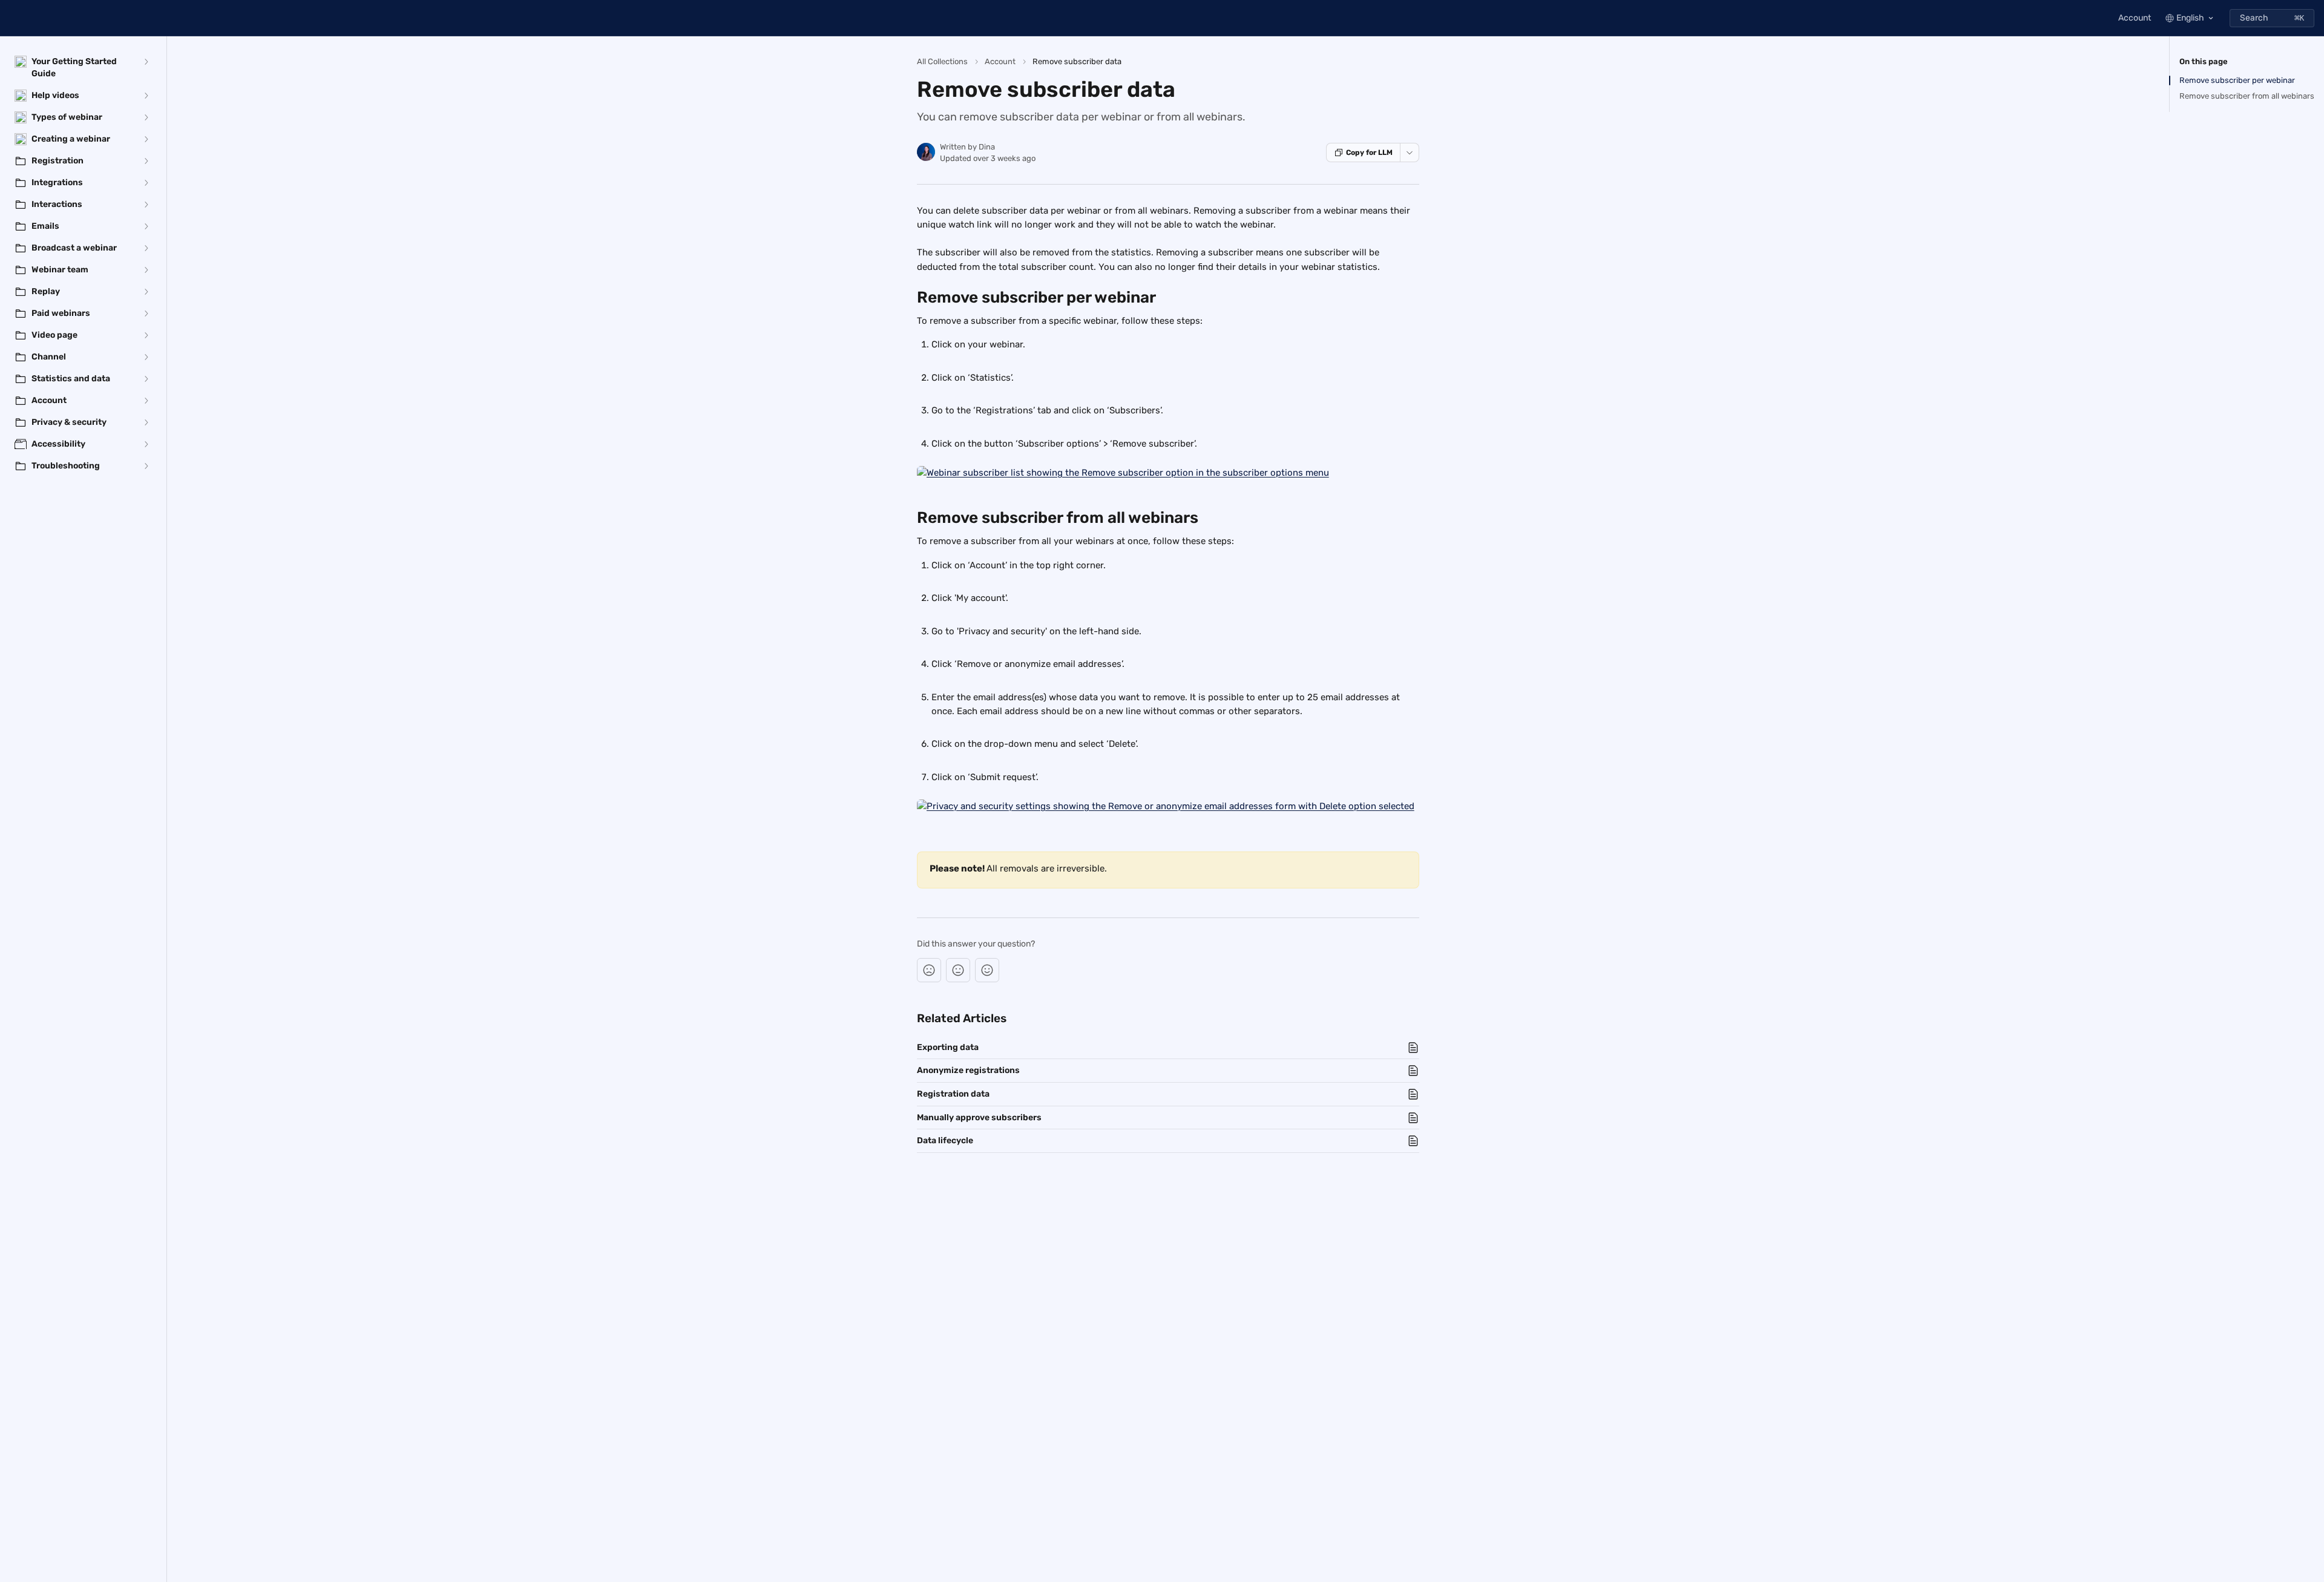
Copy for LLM (1369, 153)
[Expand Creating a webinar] (146, 139)
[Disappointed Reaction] (929, 970)
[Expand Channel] (146, 357)
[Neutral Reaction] (958, 970)
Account (2135, 18)
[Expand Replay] (146, 292)
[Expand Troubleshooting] (146, 466)
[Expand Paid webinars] (146, 313)
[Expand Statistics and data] (146, 379)
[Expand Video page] (146, 335)
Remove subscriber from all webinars (2247, 96)
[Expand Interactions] (146, 205)
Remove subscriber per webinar (2237, 80)
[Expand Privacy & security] (146, 422)
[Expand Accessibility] (146, 444)
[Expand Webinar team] (146, 270)
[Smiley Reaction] (987, 970)
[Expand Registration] (146, 161)
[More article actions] (1410, 153)
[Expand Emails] (146, 226)
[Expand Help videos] (146, 96)
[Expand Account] (146, 401)
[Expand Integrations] (146, 183)
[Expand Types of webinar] (146, 117)
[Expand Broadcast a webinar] (146, 248)
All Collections (942, 61)
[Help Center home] (12, 18)
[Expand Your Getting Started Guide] (146, 62)
